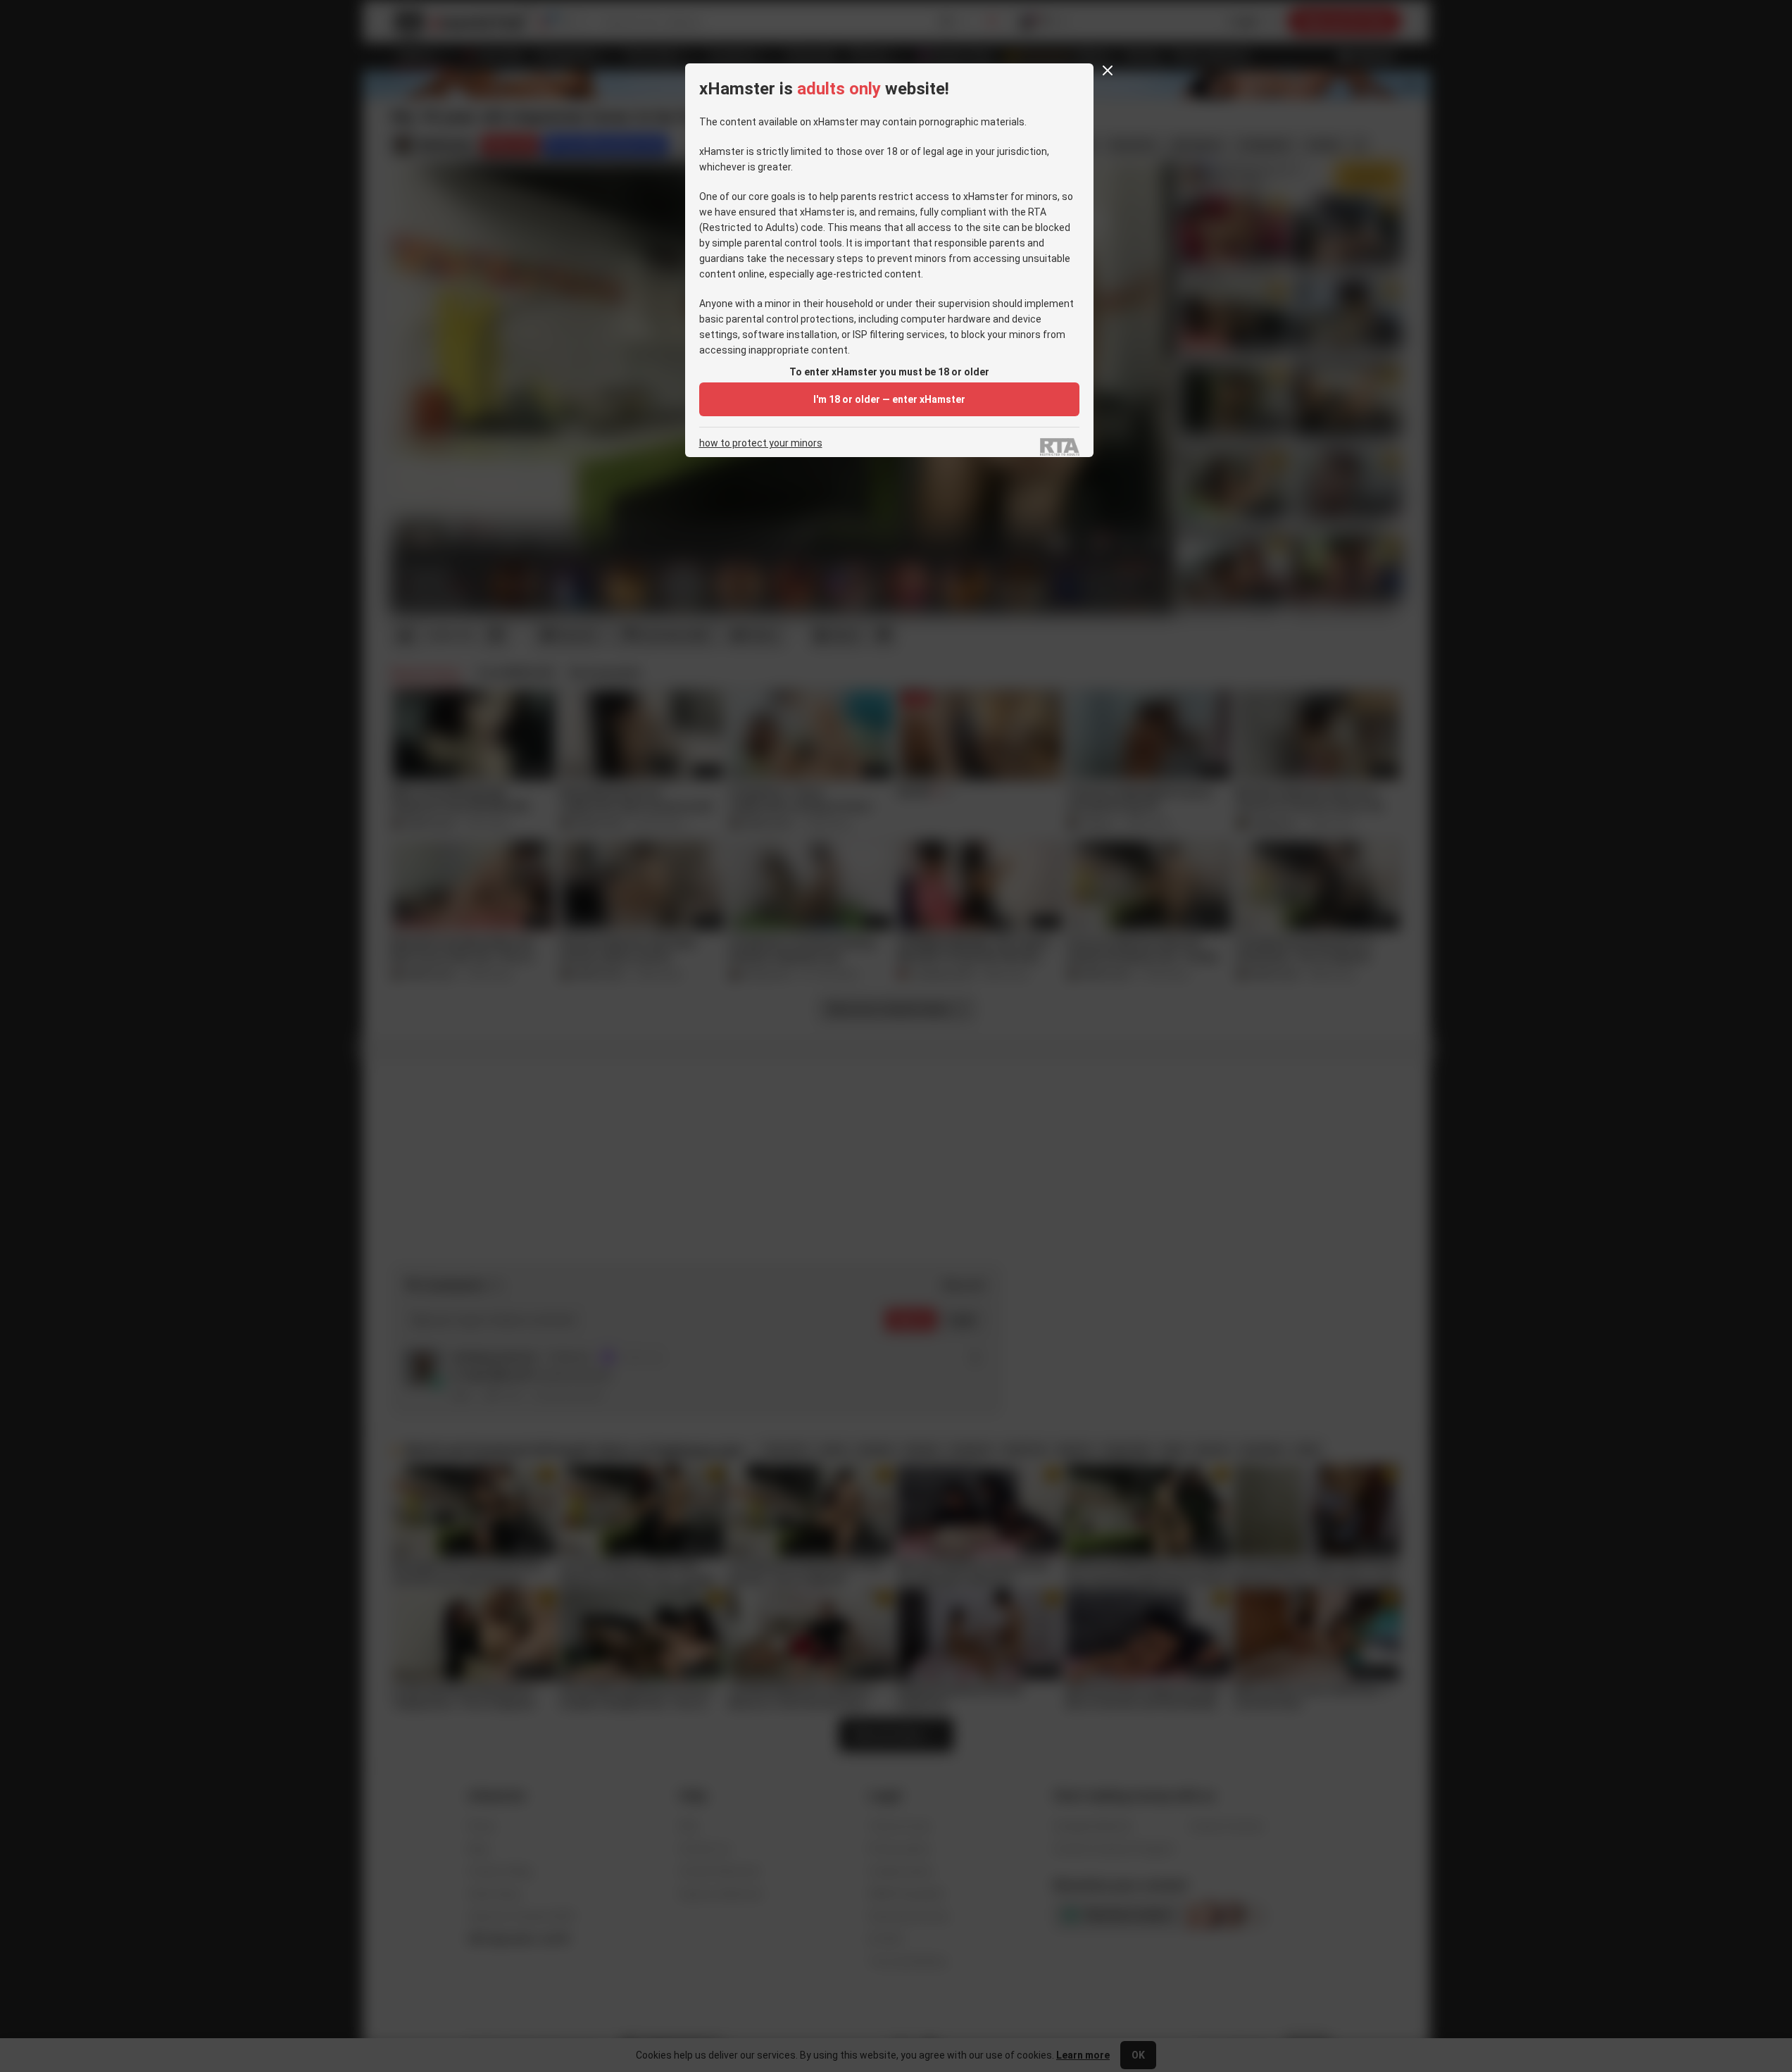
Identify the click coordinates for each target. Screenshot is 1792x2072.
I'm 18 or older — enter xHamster (889, 399)
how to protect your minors (761, 443)
